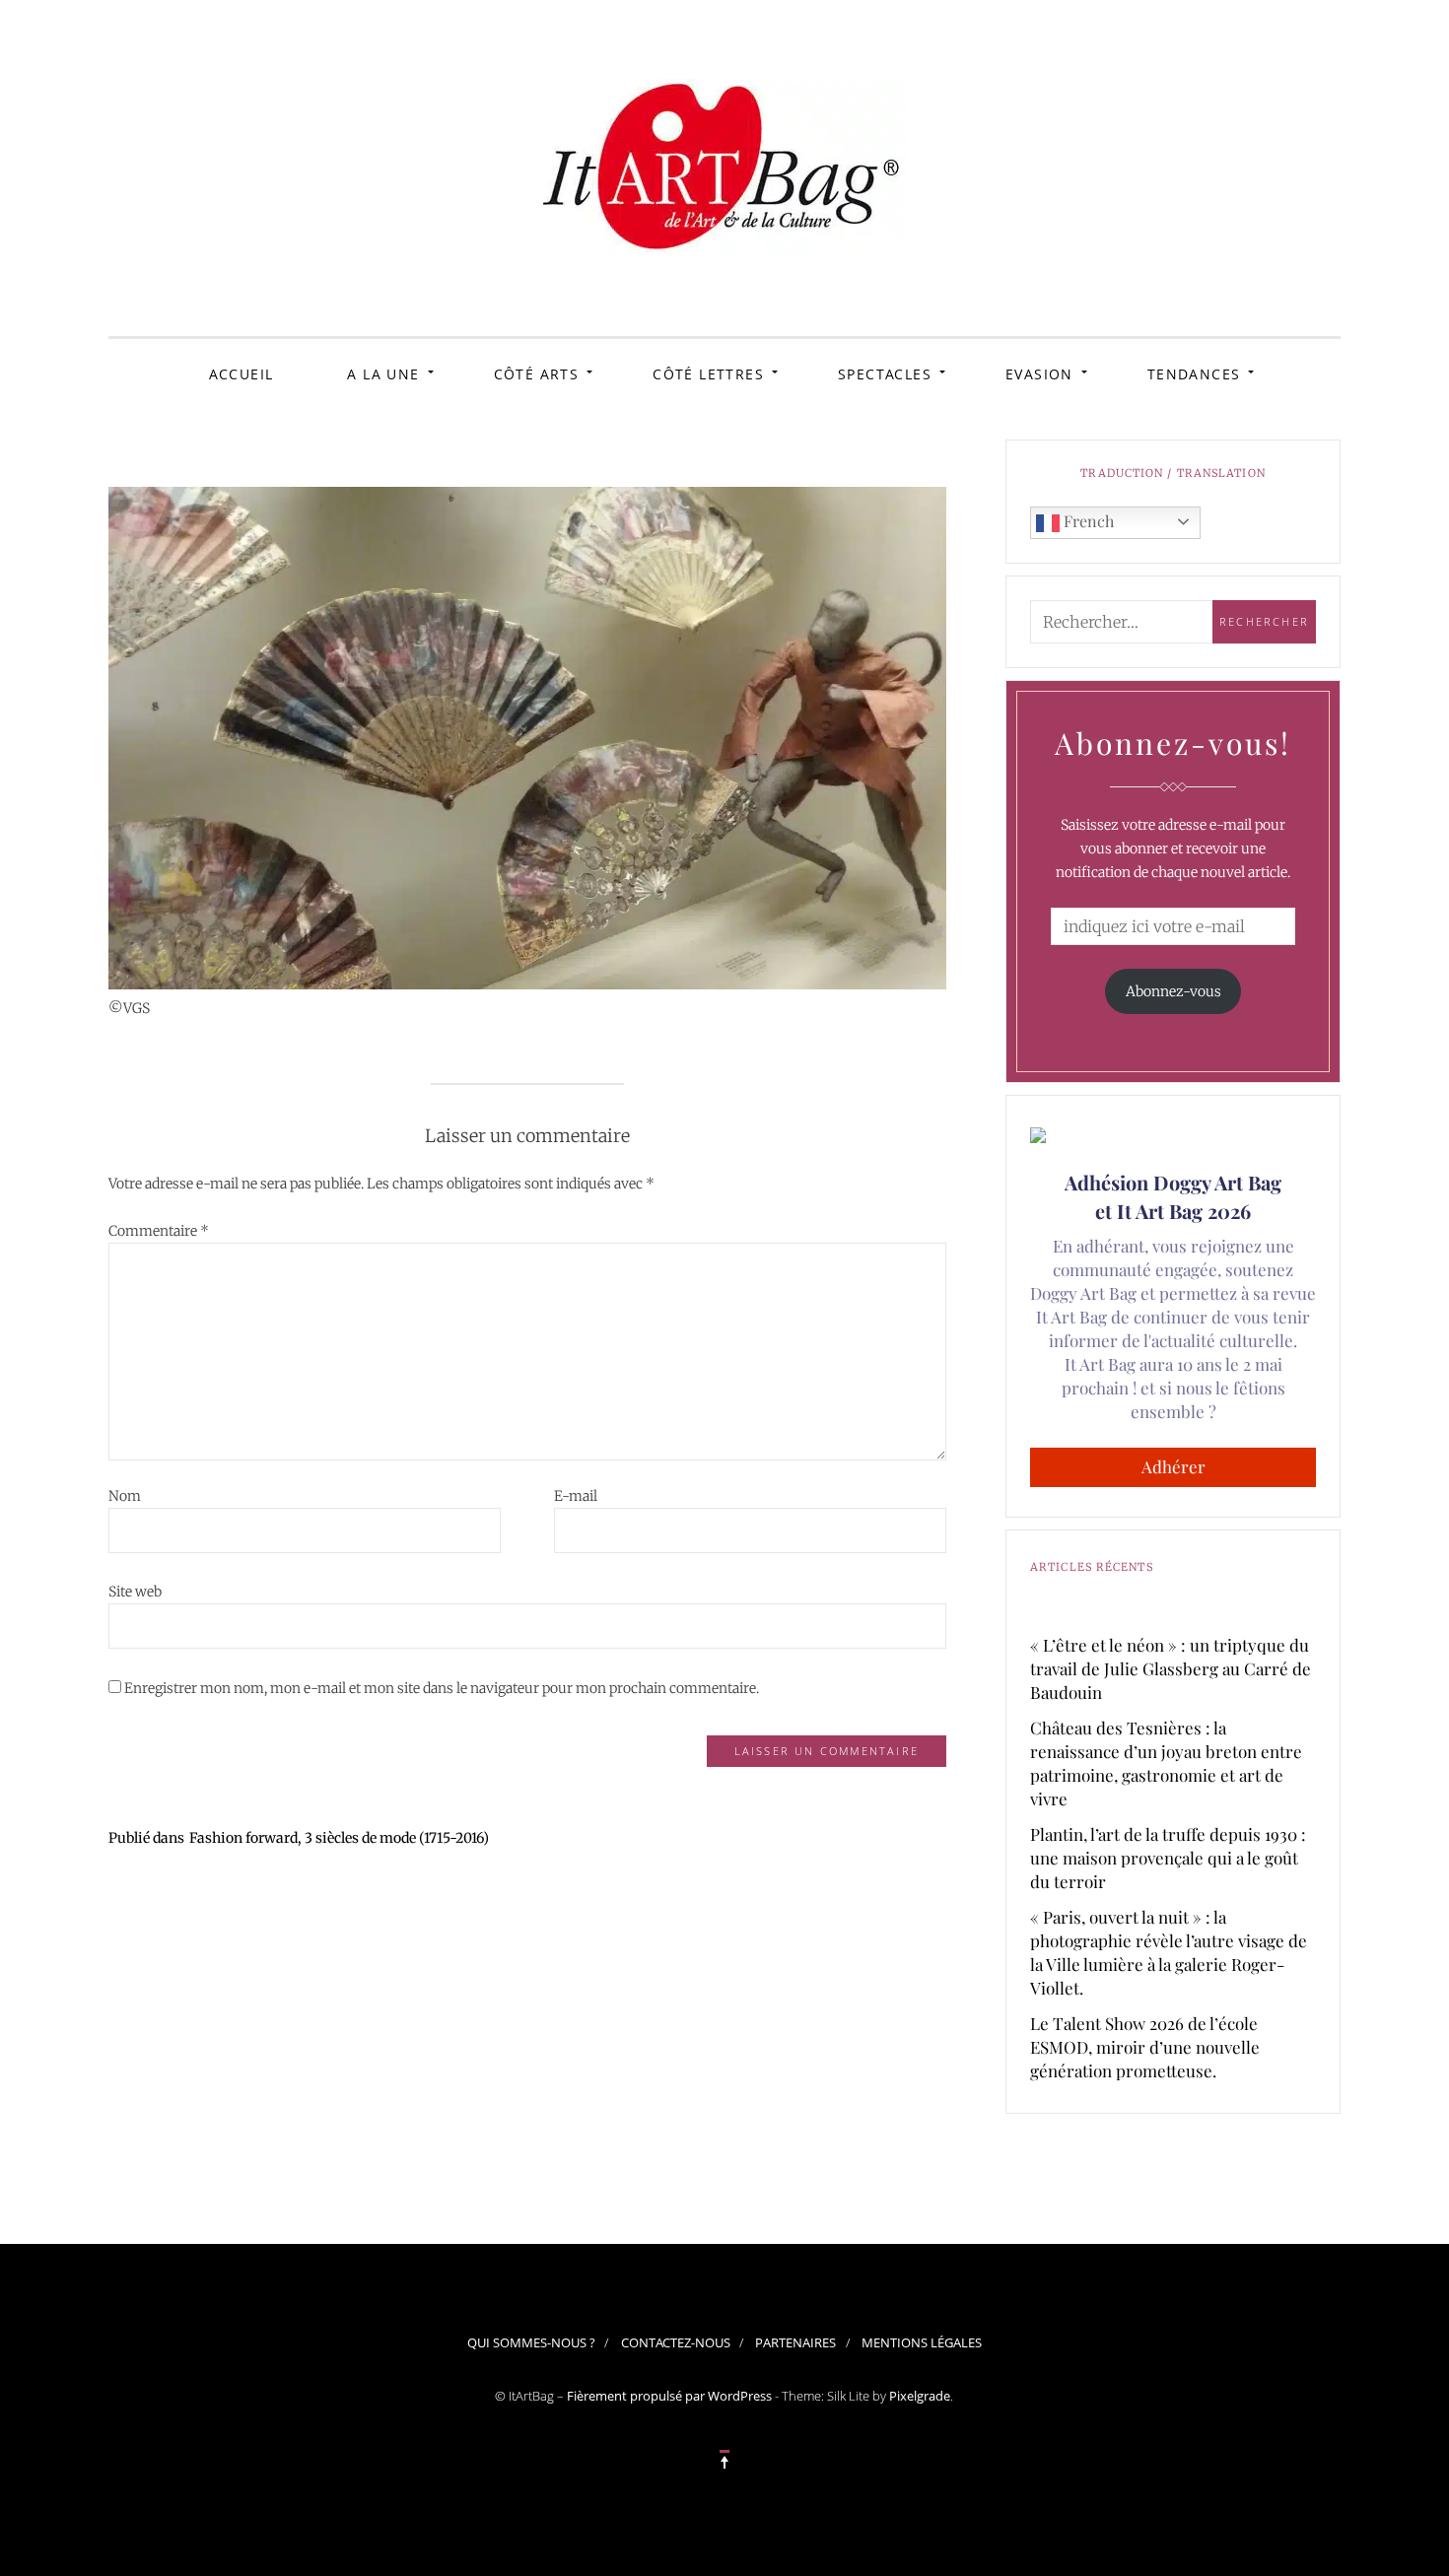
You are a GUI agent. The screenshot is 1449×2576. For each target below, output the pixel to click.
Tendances (1194, 374)
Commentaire (159, 1231)
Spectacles (885, 374)
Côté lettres (708, 374)
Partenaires (795, 2342)
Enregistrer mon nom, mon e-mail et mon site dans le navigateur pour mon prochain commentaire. (442, 1688)
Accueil (241, 374)
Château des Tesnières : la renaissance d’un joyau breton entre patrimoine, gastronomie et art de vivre (1166, 1763)
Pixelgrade (920, 2396)
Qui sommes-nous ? (531, 2342)
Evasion (1039, 374)
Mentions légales (922, 2342)
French (1087, 521)
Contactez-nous (676, 2342)
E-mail (576, 1496)
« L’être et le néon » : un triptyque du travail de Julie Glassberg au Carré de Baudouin (1171, 1668)
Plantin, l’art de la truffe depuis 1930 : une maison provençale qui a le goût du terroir (1168, 1858)
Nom (125, 1496)
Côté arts (537, 374)
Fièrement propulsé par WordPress (669, 2396)
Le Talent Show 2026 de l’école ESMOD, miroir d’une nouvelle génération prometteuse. (1145, 2047)
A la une (383, 374)
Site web (135, 1592)
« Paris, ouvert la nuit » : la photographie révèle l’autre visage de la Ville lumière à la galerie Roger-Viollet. (1169, 1952)
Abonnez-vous (1173, 991)
